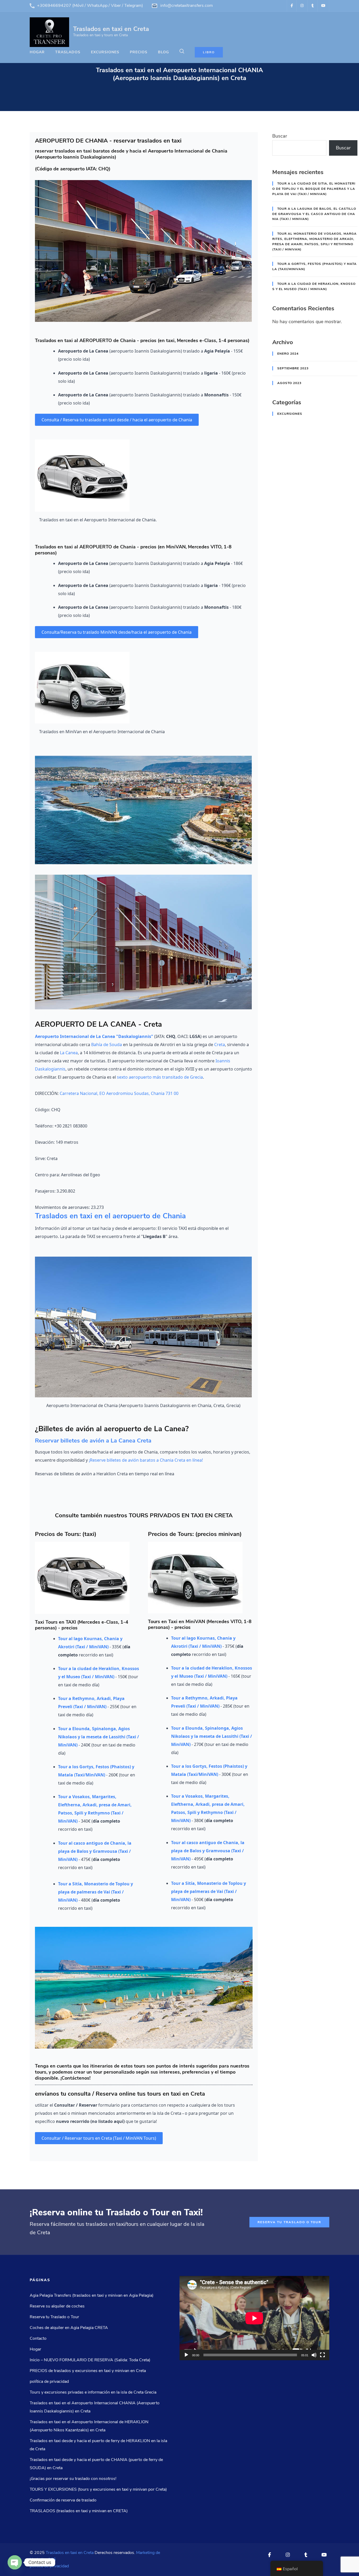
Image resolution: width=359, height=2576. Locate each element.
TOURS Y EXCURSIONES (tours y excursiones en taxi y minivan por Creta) (98, 2489)
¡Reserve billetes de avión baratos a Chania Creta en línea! (146, 1460)
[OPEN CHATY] (15, 2562)
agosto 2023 (289, 383)
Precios (139, 52)
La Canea (69, 1053)
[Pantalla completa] (322, 2355)
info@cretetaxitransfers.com (187, 6)
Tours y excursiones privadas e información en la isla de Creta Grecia (93, 2392)
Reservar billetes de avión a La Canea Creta (93, 1441)
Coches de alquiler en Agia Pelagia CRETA (69, 2328)
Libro (209, 52)
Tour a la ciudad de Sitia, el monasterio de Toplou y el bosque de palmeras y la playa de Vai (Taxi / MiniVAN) (314, 189)
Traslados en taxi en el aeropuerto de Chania (110, 1216)
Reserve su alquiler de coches (57, 2306)
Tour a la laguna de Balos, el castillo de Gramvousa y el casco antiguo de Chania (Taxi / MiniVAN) (314, 214)
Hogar (37, 52)
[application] (254, 2318)
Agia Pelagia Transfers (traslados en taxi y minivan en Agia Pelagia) (92, 2295)
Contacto (38, 2338)
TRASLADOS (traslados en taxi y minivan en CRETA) (79, 2511)
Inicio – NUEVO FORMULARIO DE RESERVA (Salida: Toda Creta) (90, 2360)
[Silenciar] (314, 2355)
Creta (220, 1045)
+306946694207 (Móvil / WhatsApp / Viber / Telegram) (90, 6)
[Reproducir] (186, 2355)
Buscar (280, 136)
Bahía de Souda (107, 1045)
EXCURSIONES (105, 52)
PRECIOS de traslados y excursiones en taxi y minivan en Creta (88, 2371)
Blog (163, 52)
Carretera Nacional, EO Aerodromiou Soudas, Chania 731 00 (119, 1093)
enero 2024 (288, 354)
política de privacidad (49, 2381)
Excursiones (290, 414)
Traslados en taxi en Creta (111, 29)
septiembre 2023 (293, 368)
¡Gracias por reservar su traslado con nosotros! (73, 2479)
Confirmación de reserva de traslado (63, 2500)
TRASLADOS (68, 52)
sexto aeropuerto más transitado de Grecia (160, 1077)
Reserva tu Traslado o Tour (289, 2222)
